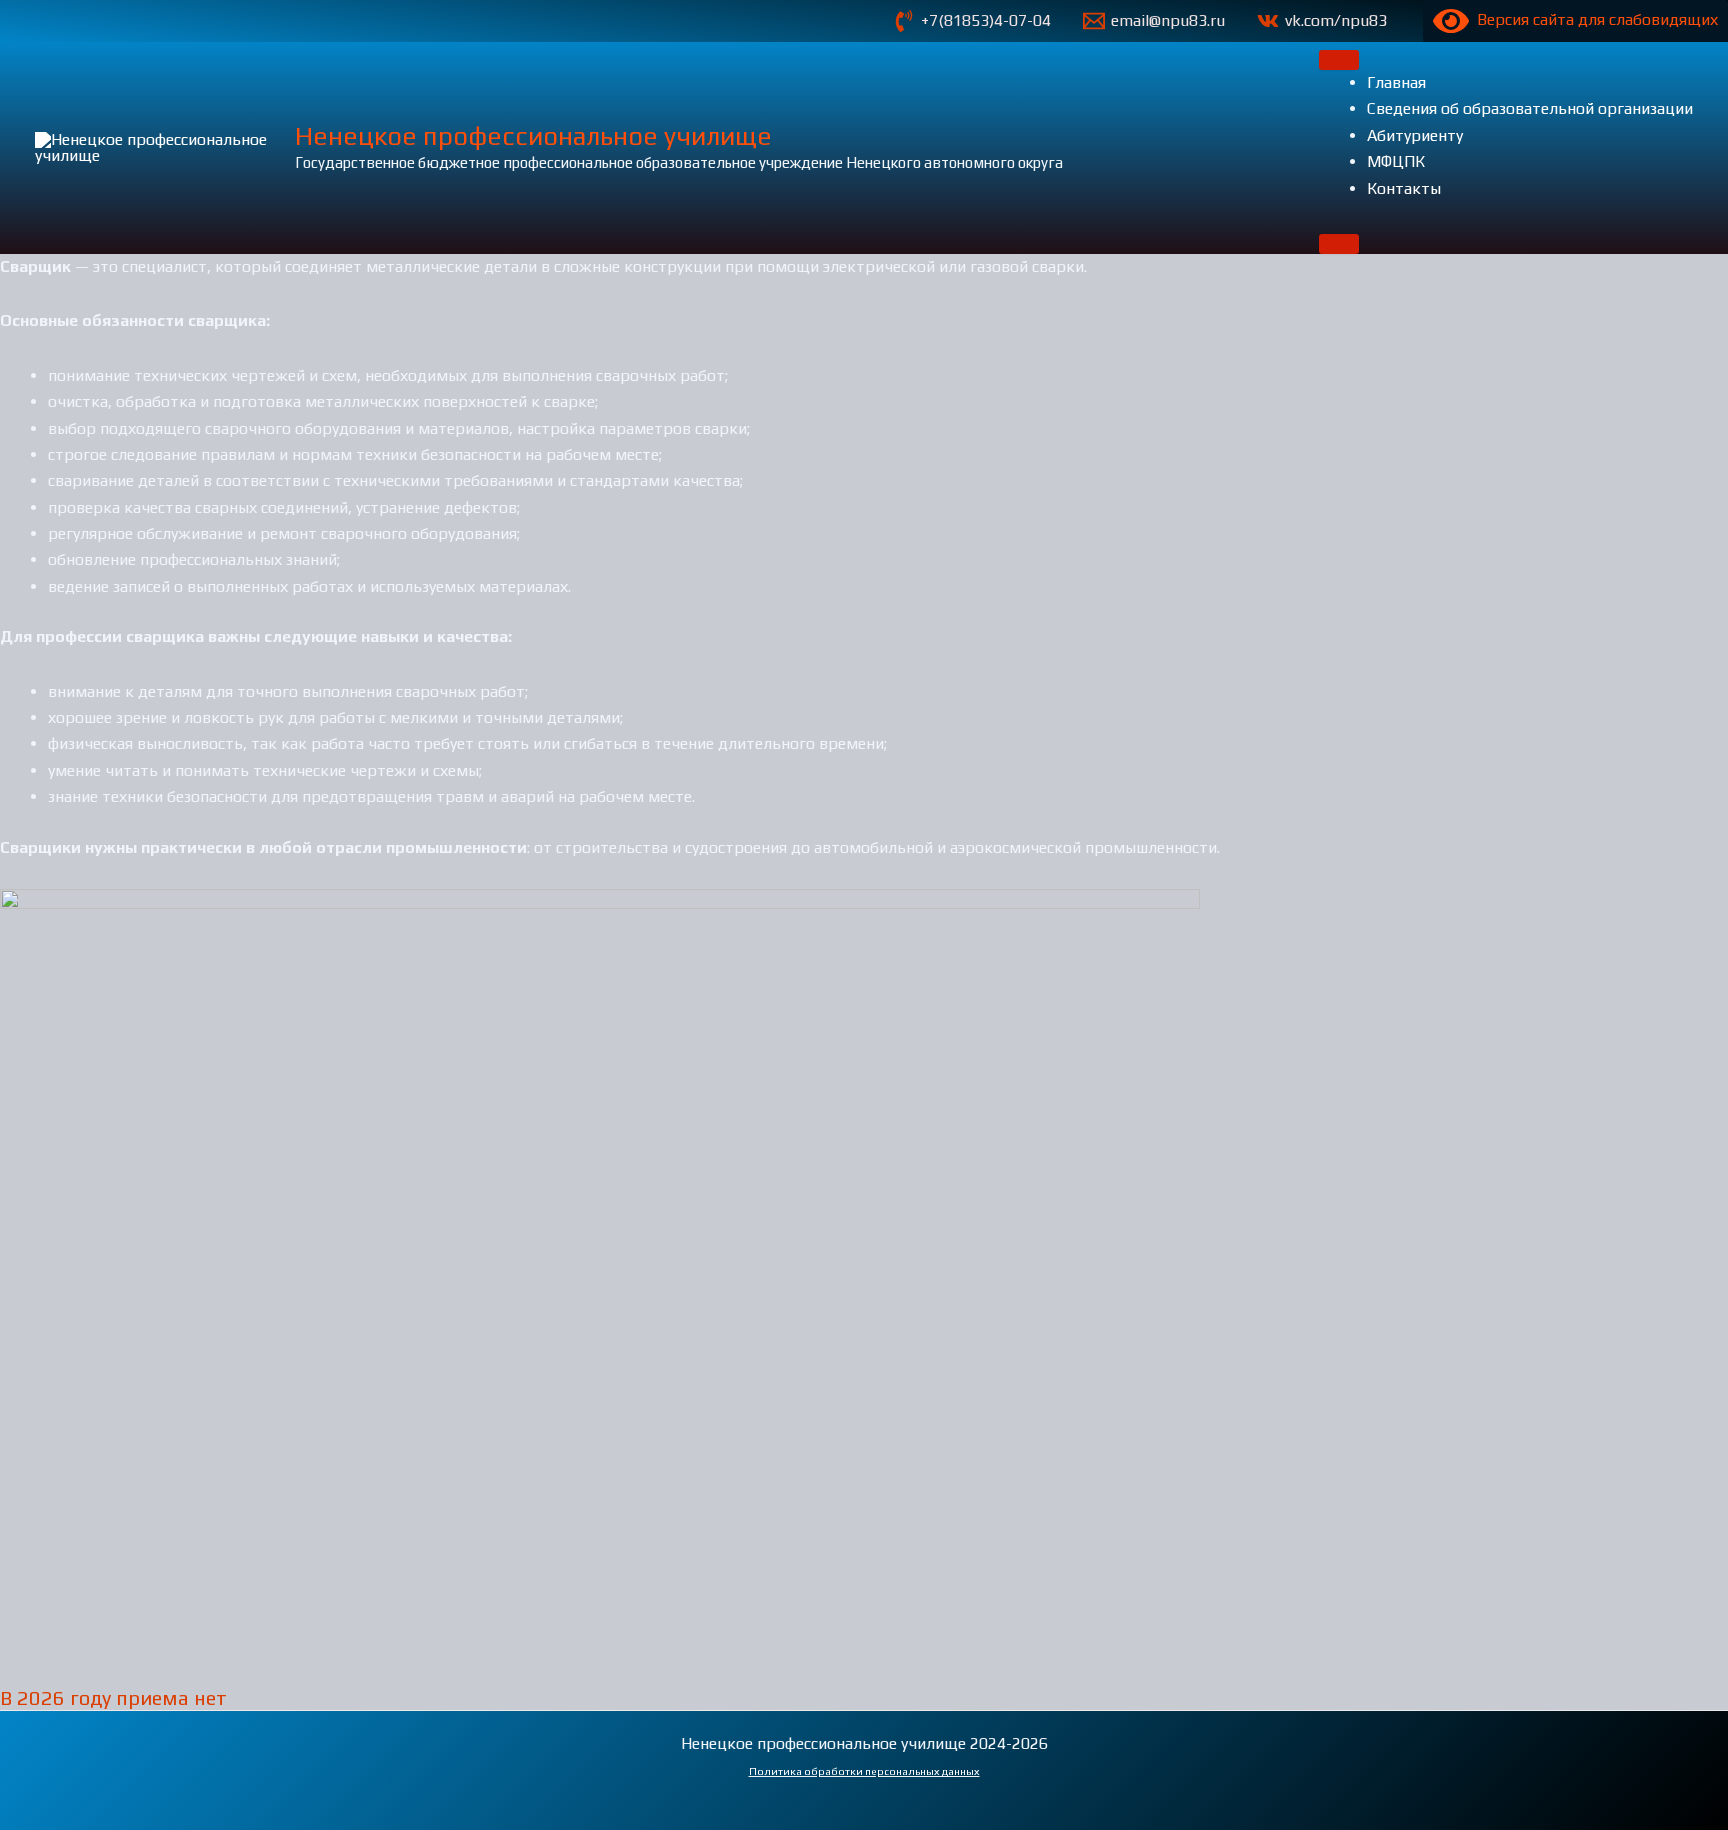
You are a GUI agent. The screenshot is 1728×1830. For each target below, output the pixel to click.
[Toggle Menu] (1339, 60)
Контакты (1404, 188)
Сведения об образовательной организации (1530, 108)
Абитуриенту (1415, 135)
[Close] (1339, 244)
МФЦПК (1396, 161)
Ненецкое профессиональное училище (533, 136)
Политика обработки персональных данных (864, 1771)
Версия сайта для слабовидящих (1593, 19)
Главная (1396, 82)
